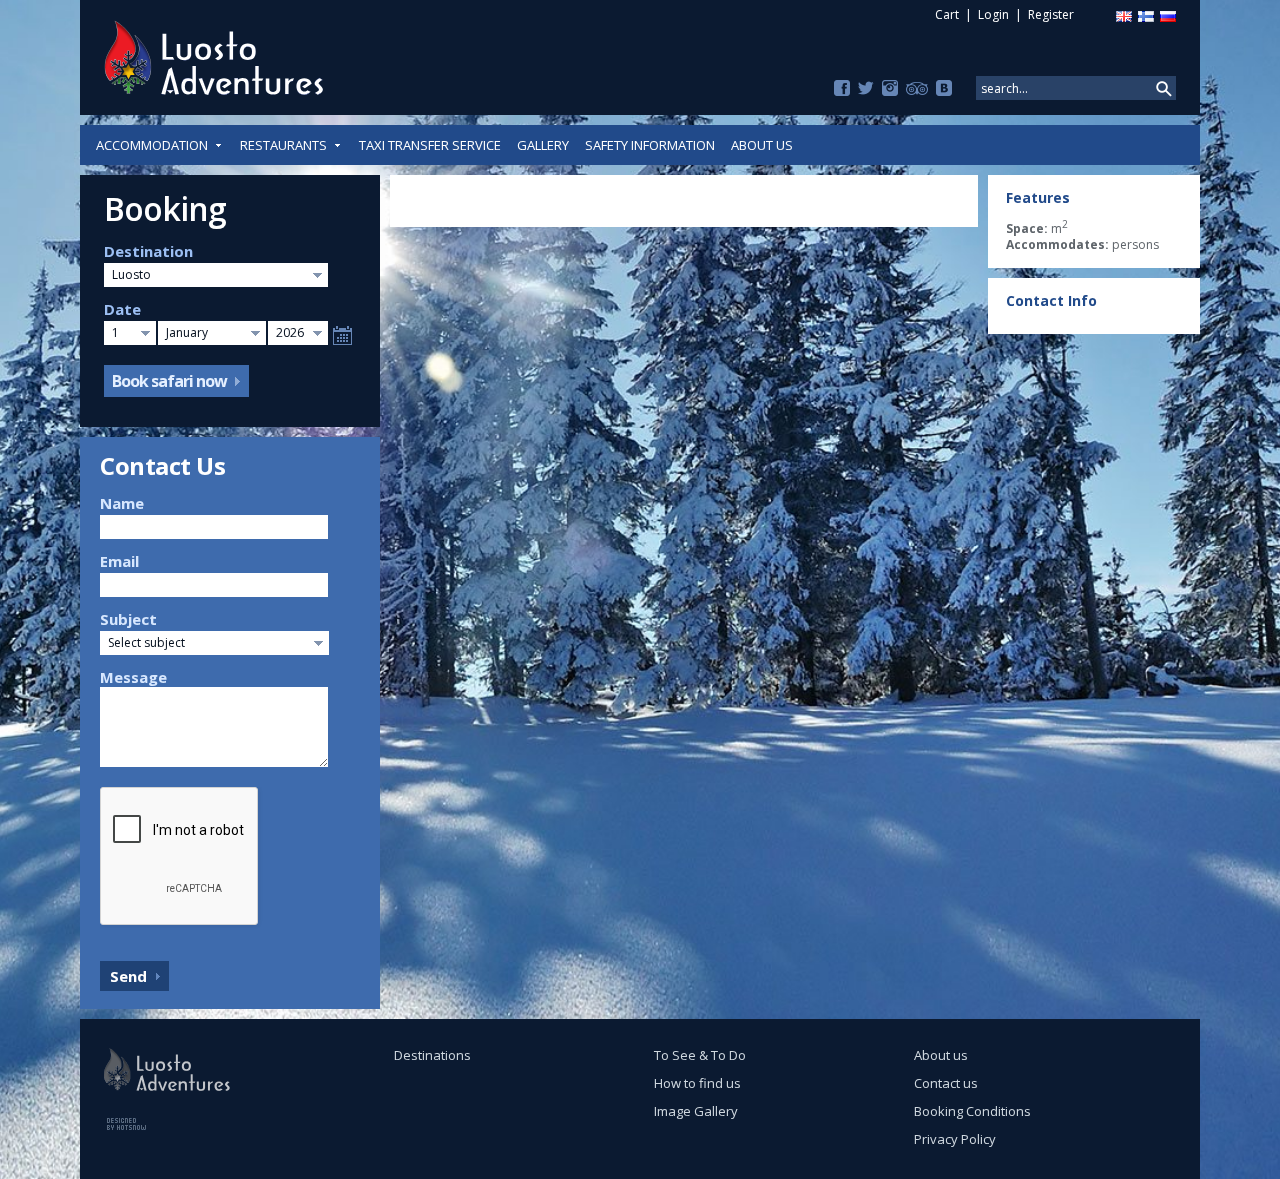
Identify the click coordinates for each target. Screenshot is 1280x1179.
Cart (947, 14)
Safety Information (650, 145)
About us (762, 145)
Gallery (543, 145)
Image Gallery (696, 1111)
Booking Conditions (972, 1111)
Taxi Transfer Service (430, 145)
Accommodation (152, 145)
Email (119, 561)
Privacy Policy (955, 1139)
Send (128, 976)
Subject (128, 619)
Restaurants (283, 145)
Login (993, 14)
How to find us (697, 1083)
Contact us (946, 1083)
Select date (342, 335)
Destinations (432, 1055)
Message (133, 677)
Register (1051, 14)
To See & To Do (700, 1055)
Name (122, 503)
